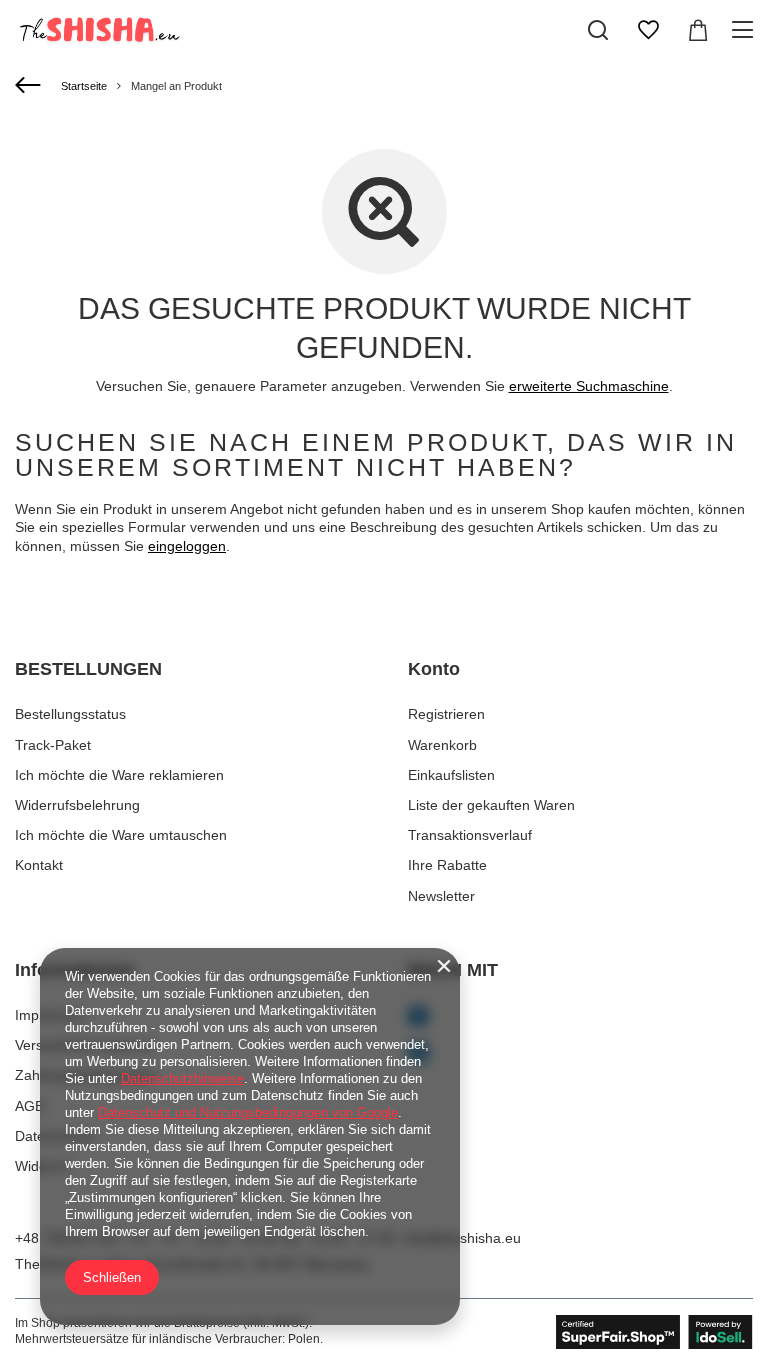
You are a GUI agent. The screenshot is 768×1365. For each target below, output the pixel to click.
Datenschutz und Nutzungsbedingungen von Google (248, 1112)
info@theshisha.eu (462, 1238)
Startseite (84, 86)
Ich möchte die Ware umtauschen (121, 835)
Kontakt (39, 865)
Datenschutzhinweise (182, 1078)
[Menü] (745, 30)
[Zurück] (30, 86)
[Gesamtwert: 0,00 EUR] (698, 30)
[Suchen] (598, 30)
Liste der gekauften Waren (491, 805)
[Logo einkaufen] (98, 30)
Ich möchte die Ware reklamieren (119, 775)
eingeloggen (187, 546)
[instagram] (580, 1054)
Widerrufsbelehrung (77, 805)
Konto (434, 669)
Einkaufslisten (451, 775)
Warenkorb (442, 745)
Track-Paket (53, 745)
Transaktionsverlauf (470, 835)
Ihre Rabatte (447, 865)
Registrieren (446, 714)
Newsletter (441, 896)
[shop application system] (654, 1332)
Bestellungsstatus (70, 714)
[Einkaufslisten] (648, 30)
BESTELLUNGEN (88, 669)
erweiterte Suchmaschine (589, 386)
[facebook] (580, 1018)
